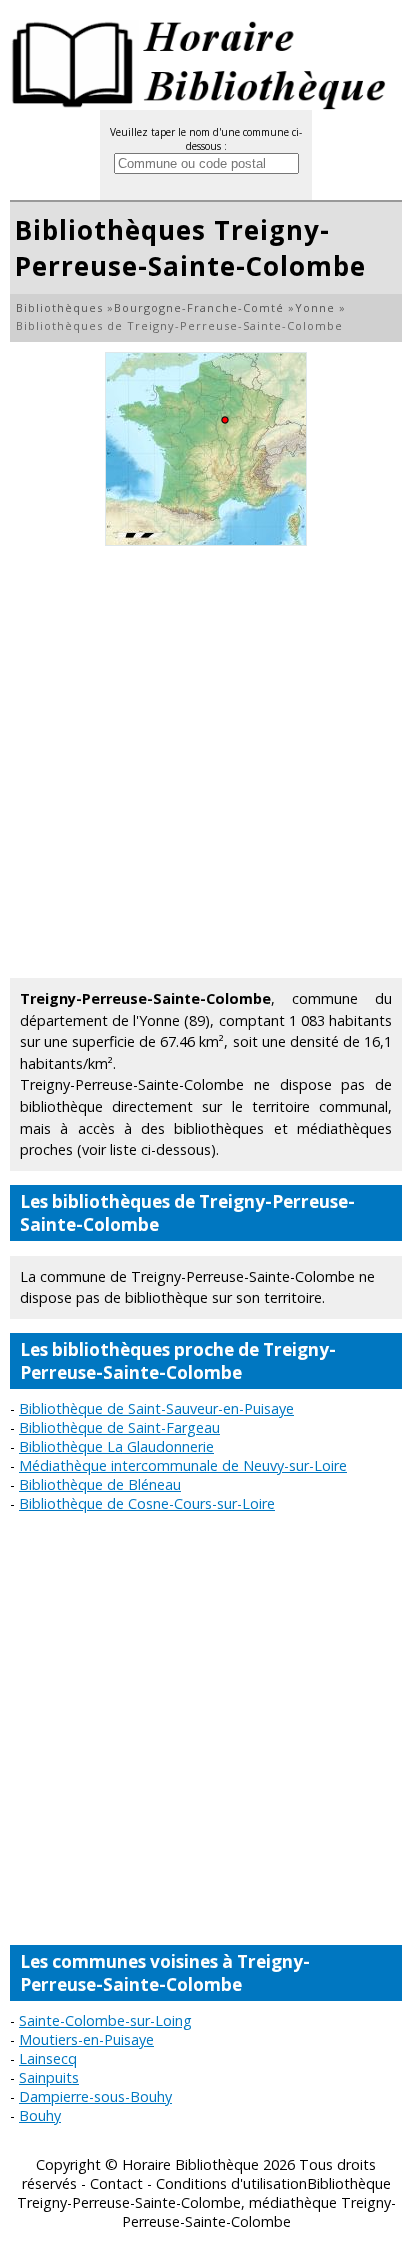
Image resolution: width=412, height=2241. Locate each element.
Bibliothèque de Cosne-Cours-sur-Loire (147, 1503)
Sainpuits (49, 2077)
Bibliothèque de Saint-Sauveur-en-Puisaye (156, 1408)
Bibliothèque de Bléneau (100, 1484)
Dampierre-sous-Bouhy (95, 2096)
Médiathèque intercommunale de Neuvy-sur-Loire (183, 1465)
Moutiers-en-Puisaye (86, 2039)
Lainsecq (48, 2058)
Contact (116, 2183)
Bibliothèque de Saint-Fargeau (119, 1427)
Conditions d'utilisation (231, 2183)
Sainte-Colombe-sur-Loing (105, 2020)
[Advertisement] (206, 762)
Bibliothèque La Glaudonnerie (116, 1446)
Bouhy (40, 2115)
